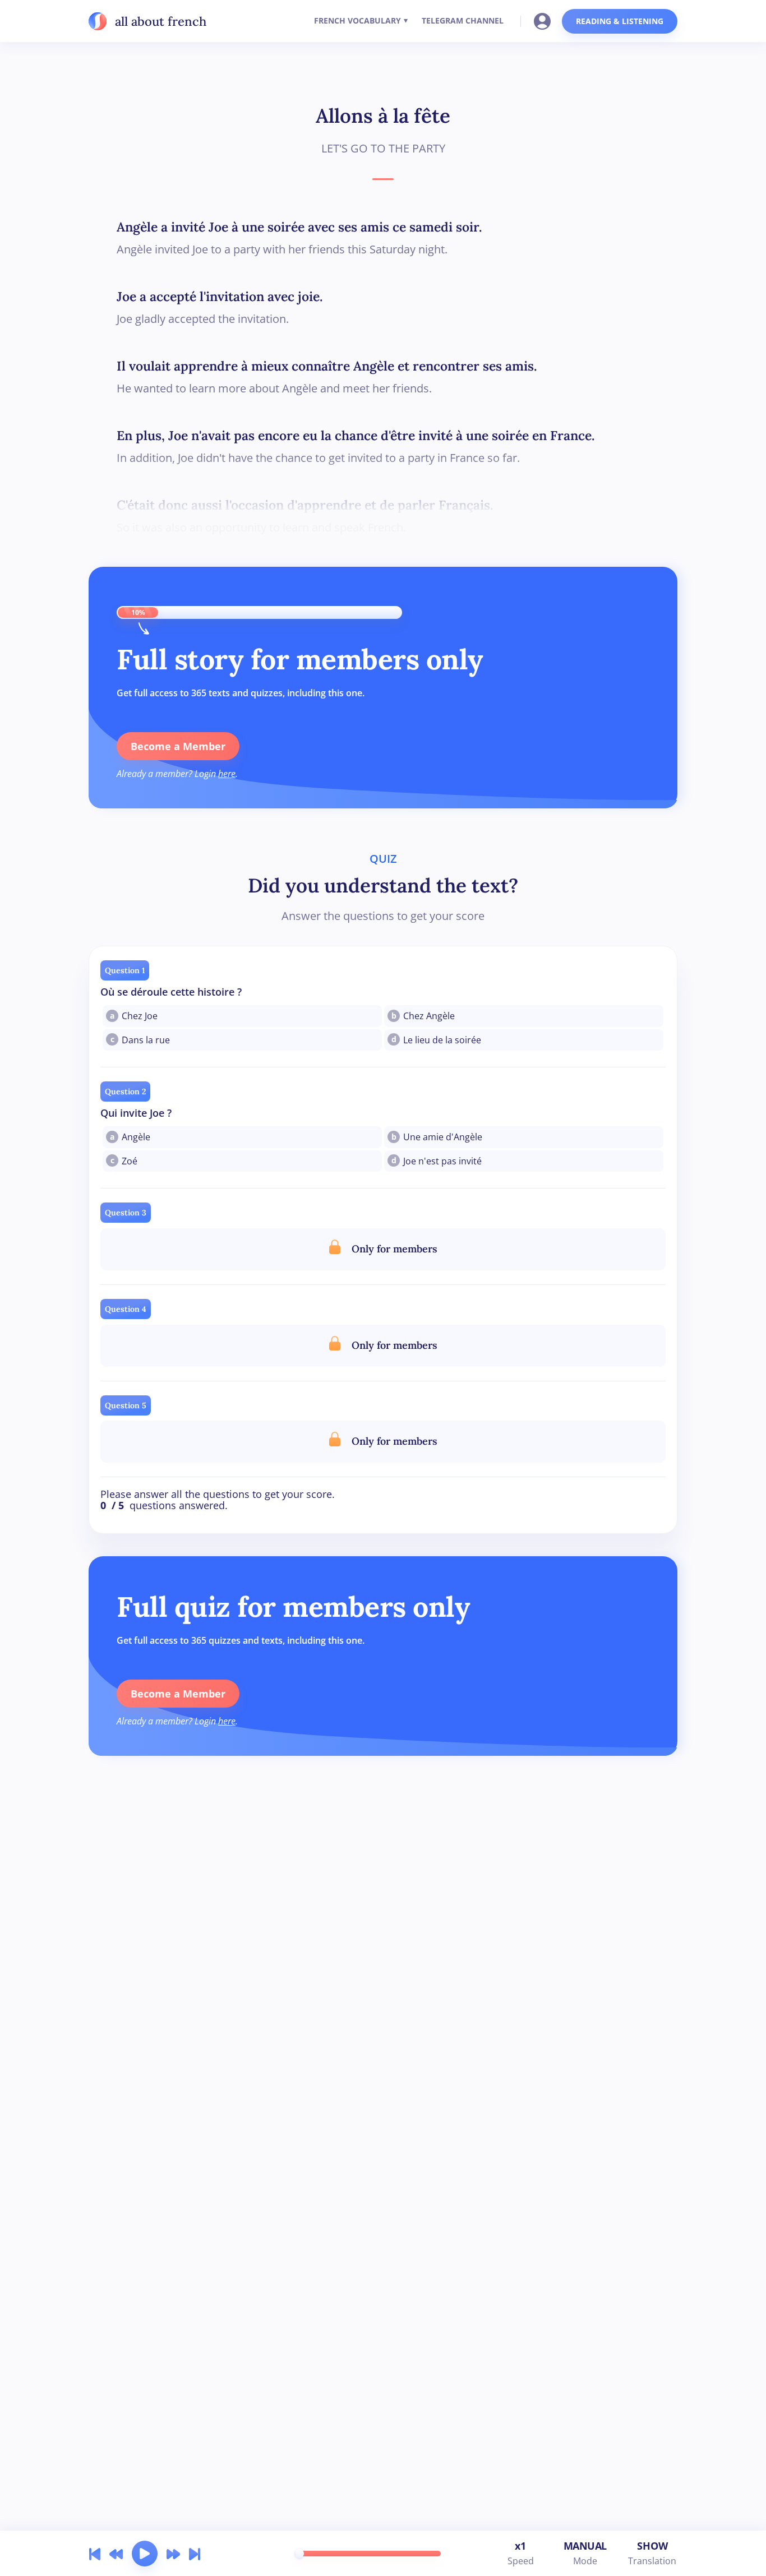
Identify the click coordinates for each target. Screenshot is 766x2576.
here (227, 774)
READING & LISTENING (620, 21)
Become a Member (178, 746)
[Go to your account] (546, 20)
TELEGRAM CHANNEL (463, 20)
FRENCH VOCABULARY (357, 20)
